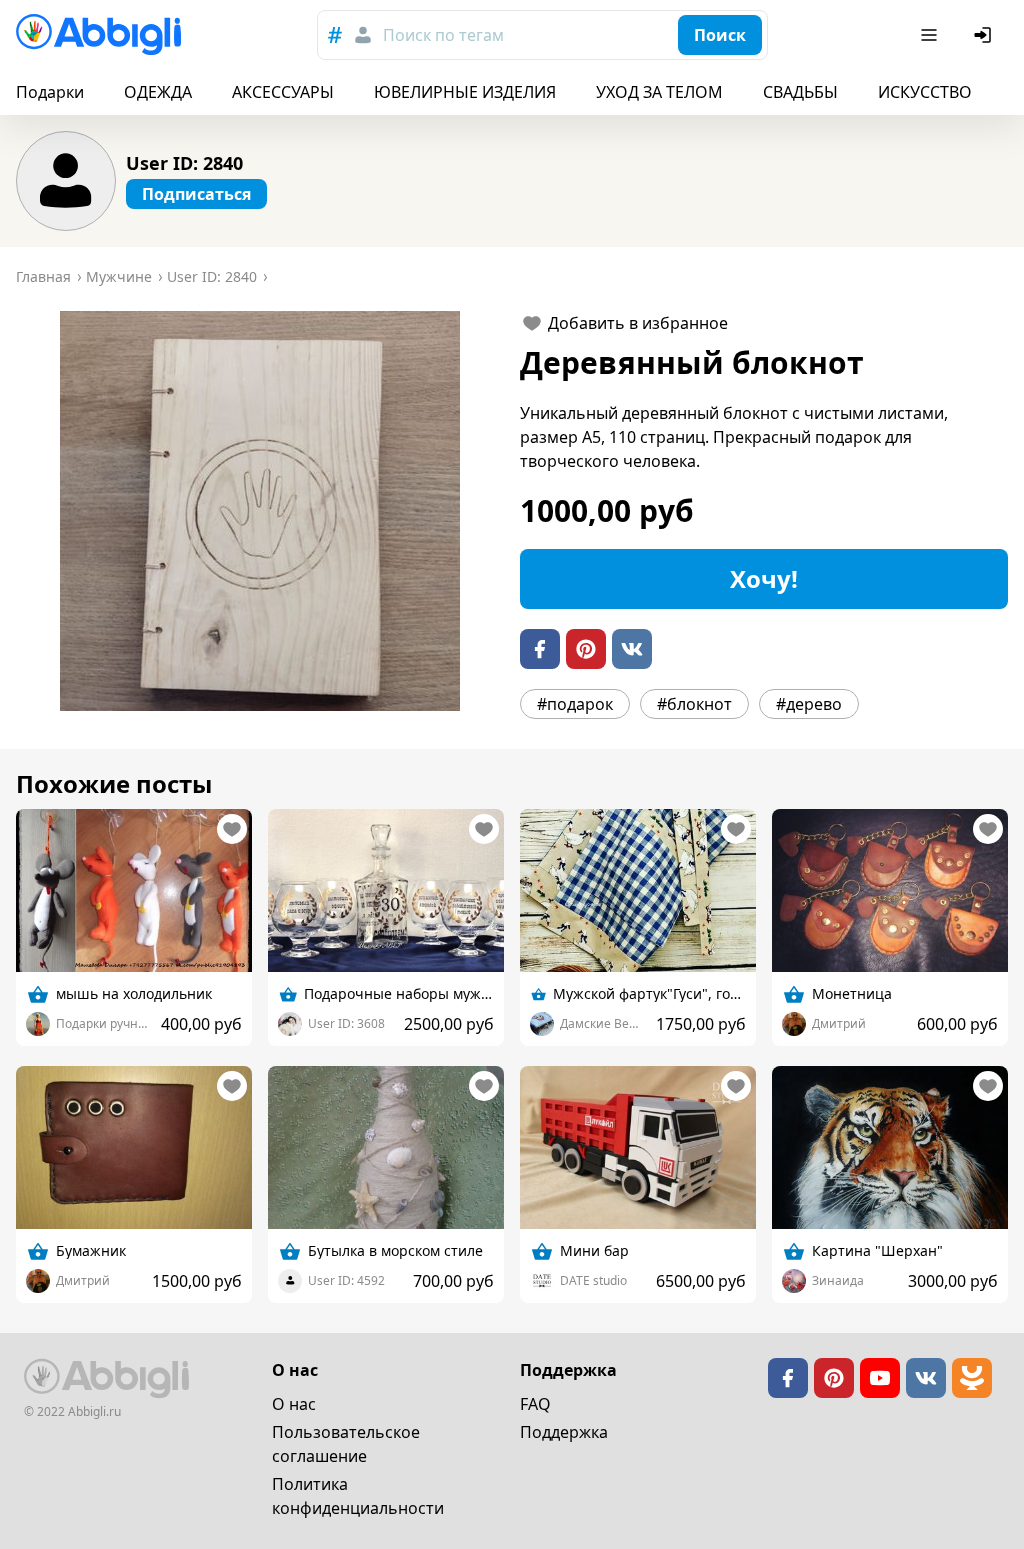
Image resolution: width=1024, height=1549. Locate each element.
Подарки (50, 92)
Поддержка (564, 1432)
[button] (260, 511)
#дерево (809, 704)
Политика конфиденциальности (358, 1496)
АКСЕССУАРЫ (283, 92)
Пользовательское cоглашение (346, 1444)
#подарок (575, 704)
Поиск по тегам (443, 35)
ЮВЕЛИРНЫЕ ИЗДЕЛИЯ (465, 92)
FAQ (535, 1404)
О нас (294, 1404)
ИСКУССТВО (925, 92)
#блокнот (694, 704)
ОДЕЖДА (158, 92)
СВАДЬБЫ (800, 92)
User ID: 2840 (184, 163)
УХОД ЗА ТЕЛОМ (659, 92)
